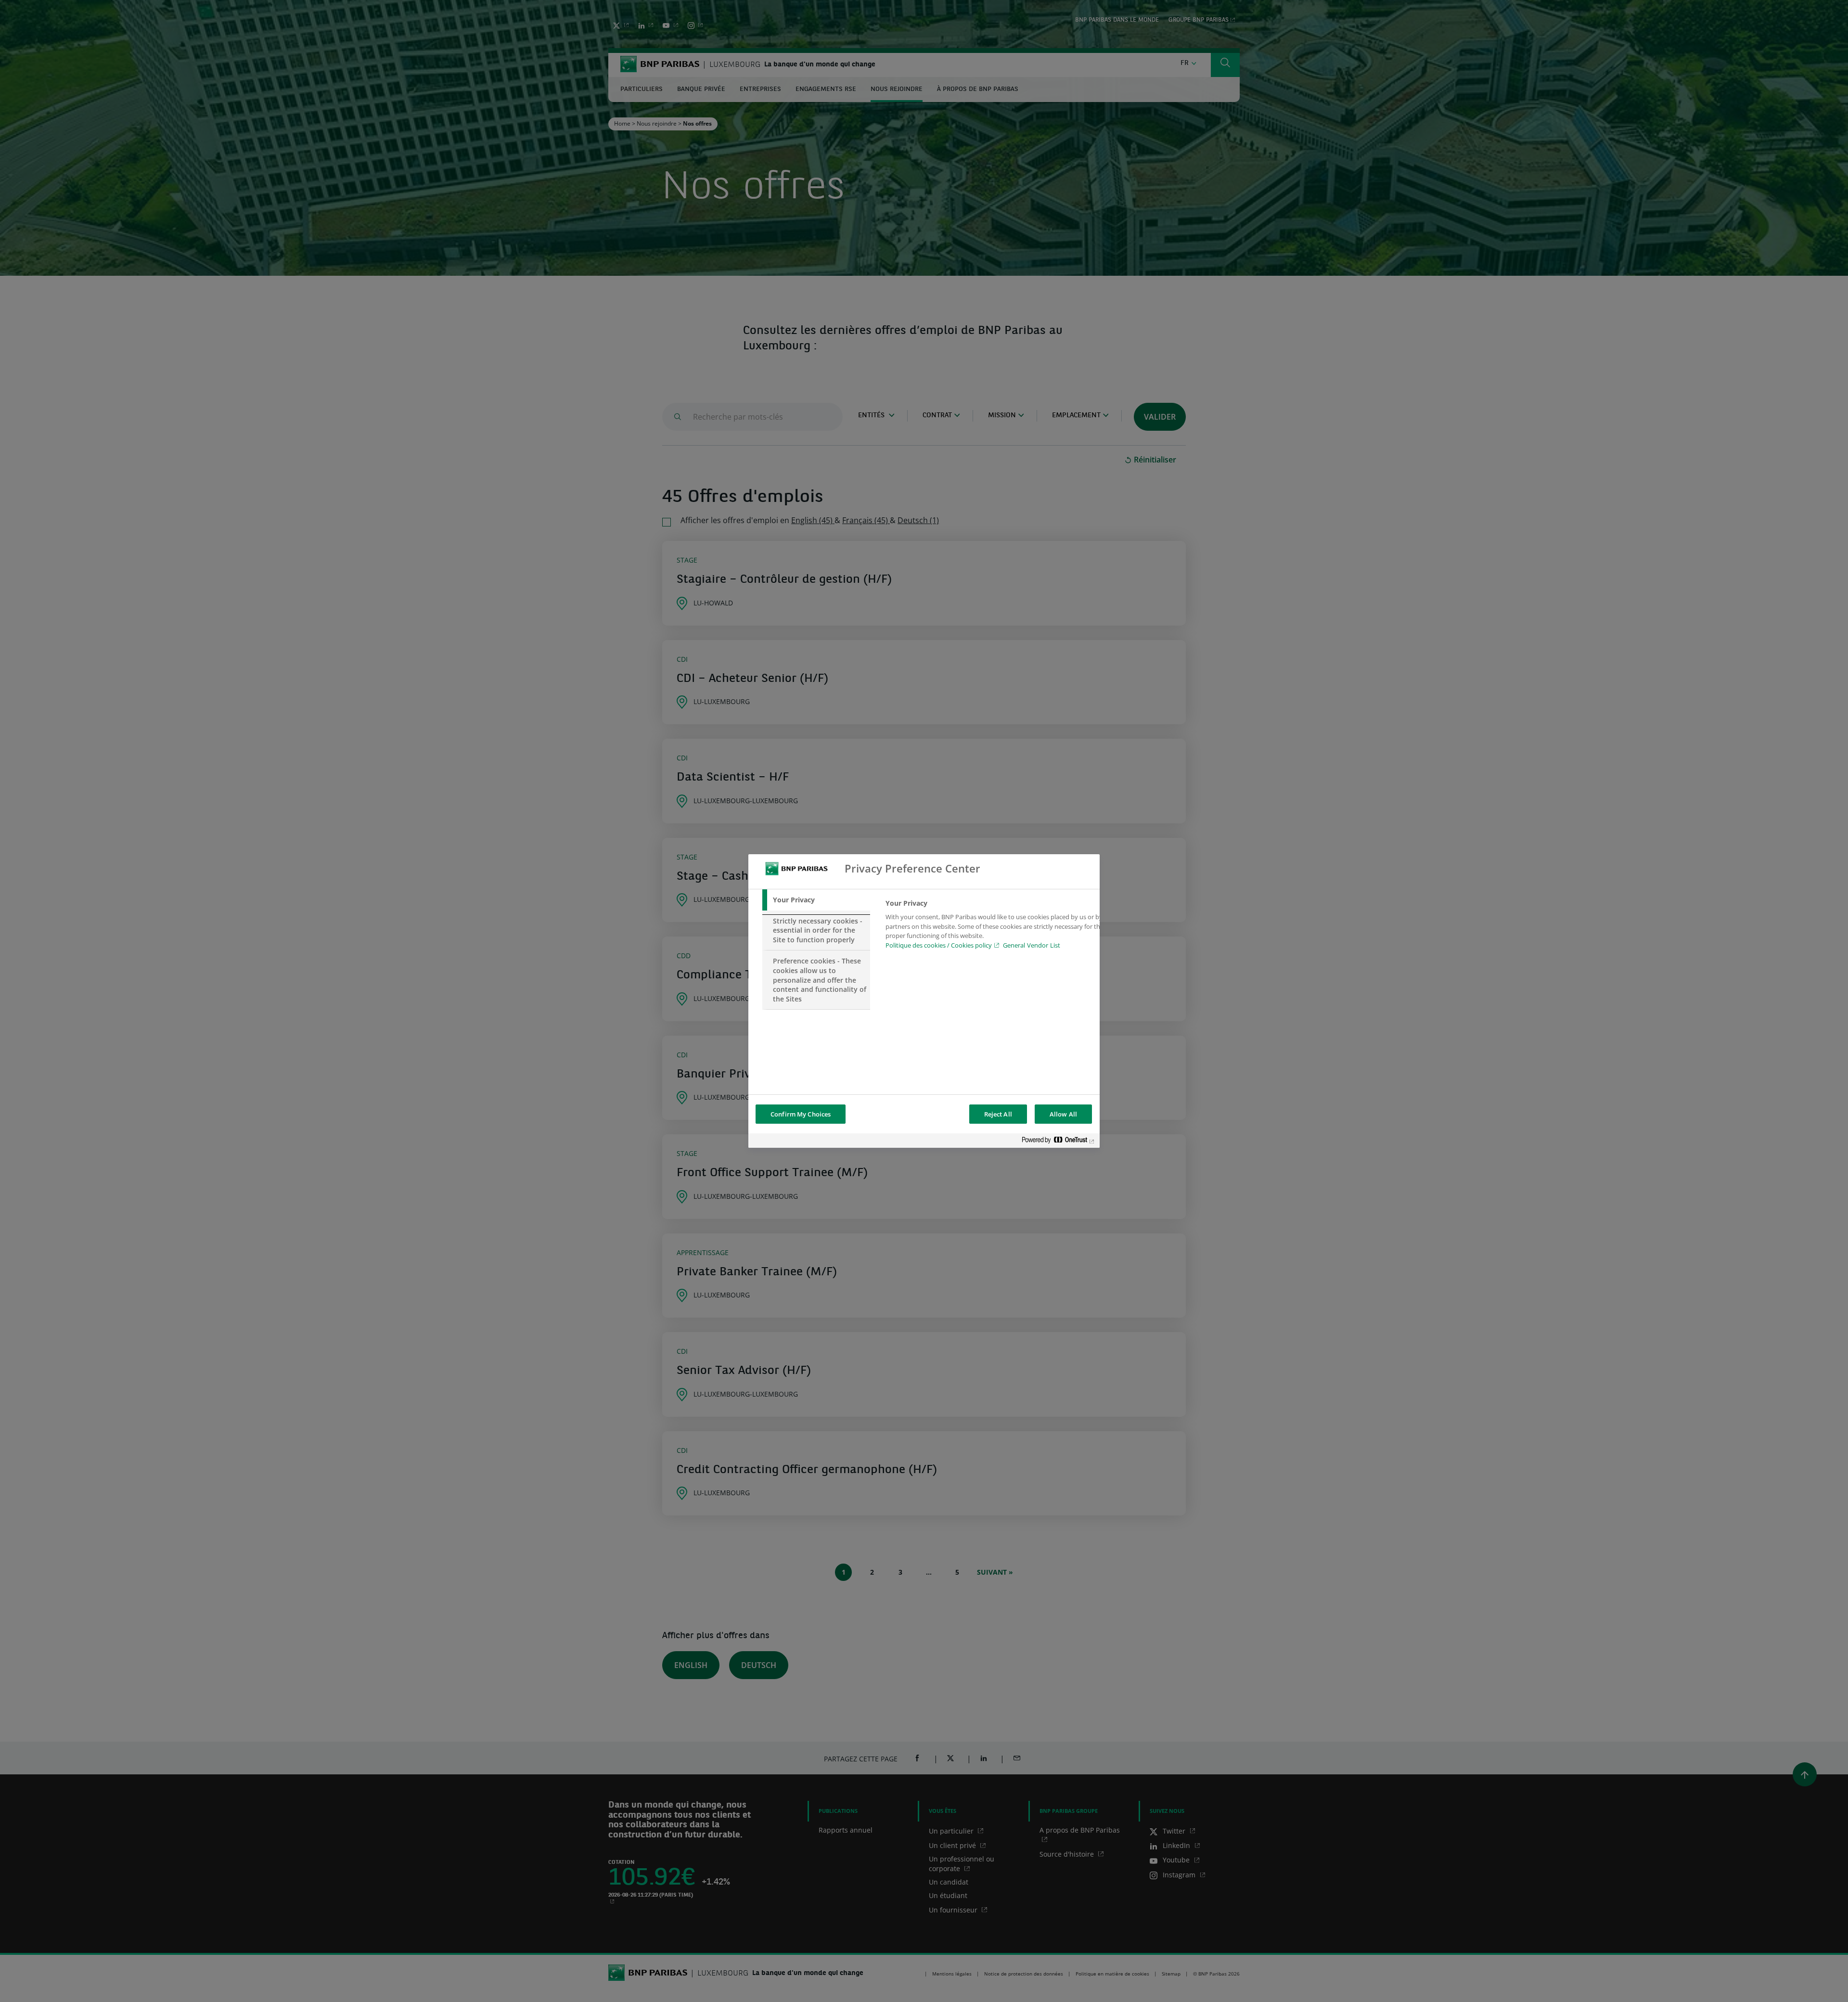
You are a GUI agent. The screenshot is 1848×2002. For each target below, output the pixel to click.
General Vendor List (1032, 945)
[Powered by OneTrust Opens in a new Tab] (1058, 1142)
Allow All (1063, 1114)
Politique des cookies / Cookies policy (939, 945)
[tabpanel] (995, 927)
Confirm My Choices (801, 1114)
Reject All (998, 1114)
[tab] (816, 900)
